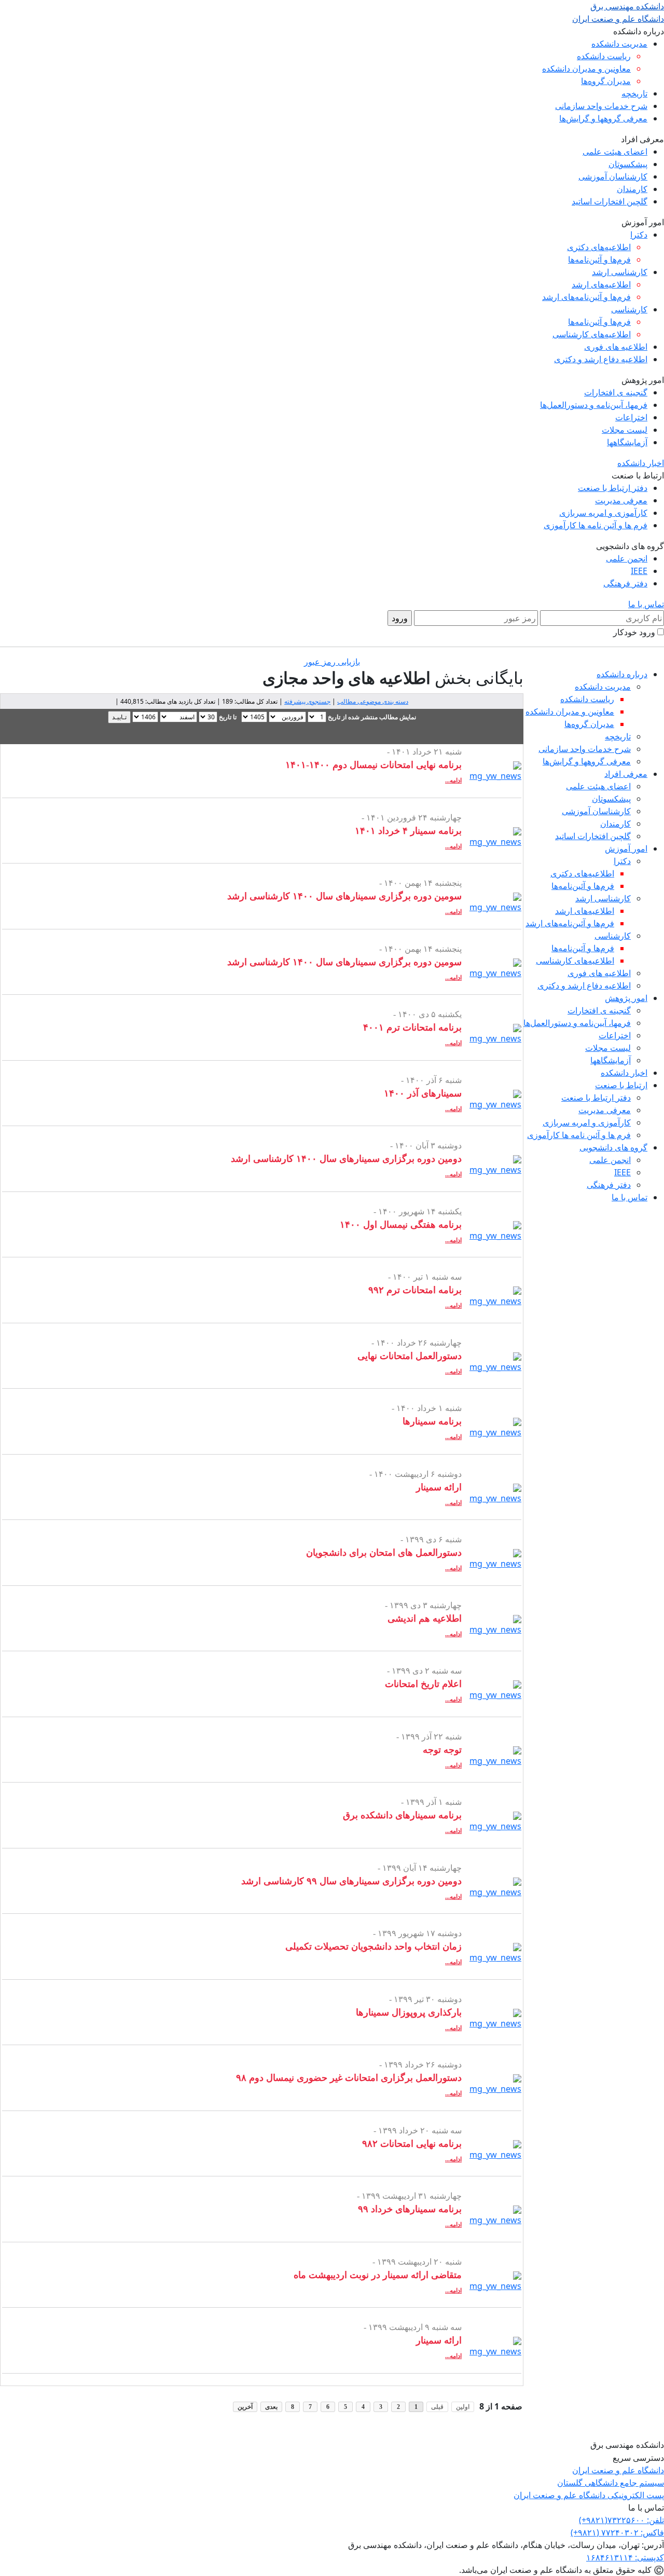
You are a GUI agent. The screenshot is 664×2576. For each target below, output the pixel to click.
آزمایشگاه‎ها (627, 442)
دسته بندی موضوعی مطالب (373, 701)
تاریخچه (634, 93)
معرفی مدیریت (621, 500)
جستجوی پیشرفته (307, 701)
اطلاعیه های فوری (616, 347)
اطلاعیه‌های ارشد (601, 284)
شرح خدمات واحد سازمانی (601, 106)
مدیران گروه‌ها (606, 81)
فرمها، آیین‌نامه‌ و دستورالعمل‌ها (594, 405)
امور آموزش (626, 848)
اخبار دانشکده (641, 463)
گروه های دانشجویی (613, 1147)
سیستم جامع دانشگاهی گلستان (611, 2483)
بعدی (271, 2407)
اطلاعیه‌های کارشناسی (592, 334)
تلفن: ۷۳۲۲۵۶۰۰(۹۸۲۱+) (621, 2520)
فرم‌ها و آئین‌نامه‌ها (599, 259)
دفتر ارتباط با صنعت (613, 488)
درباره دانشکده (622, 674)
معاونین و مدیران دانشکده (586, 68)
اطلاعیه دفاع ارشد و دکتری (601, 359)
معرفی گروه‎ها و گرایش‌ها (603, 118)
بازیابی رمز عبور (332, 662)
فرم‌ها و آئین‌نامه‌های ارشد (586, 297)
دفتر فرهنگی (625, 583)
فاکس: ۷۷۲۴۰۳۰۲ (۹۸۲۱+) (617, 2532)
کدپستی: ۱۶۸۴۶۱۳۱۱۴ (625, 2557)
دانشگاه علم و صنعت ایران (618, 2470)
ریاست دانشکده (604, 56)
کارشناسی (629, 309)
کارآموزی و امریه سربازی (603, 513)
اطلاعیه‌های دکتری (599, 247)
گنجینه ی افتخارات (616, 392)
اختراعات (631, 417)
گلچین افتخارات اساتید (610, 201)
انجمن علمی (627, 558)
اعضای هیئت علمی (615, 152)
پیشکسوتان (628, 164)
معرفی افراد (626, 774)
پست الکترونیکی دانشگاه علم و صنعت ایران (589, 2495)
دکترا (639, 235)
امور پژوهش (626, 998)
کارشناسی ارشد (620, 272)
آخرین (245, 2407)
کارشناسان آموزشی (613, 176)
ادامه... (453, 780)
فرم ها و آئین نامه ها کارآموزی (596, 525)
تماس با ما (646, 604)
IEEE (639, 571)
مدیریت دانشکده (619, 44)
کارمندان (632, 189)
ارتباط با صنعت (621, 1085)
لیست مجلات (625, 430)
